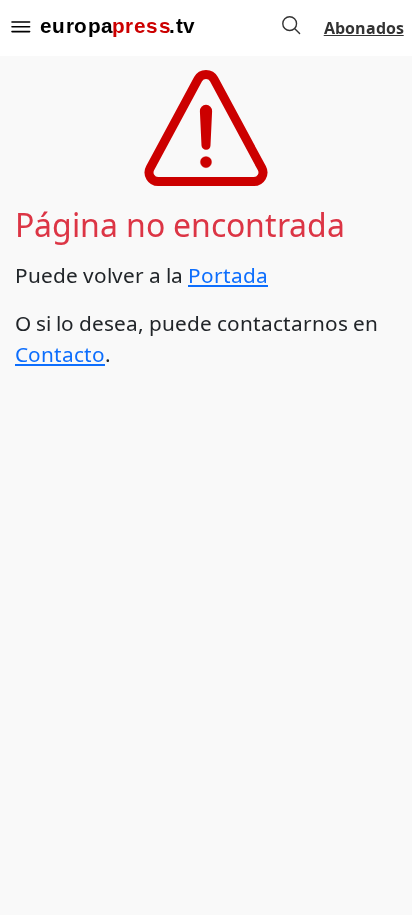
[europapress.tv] (117, 28)
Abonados (364, 28)
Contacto (60, 354)
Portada (228, 275)
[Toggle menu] (20, 28)
